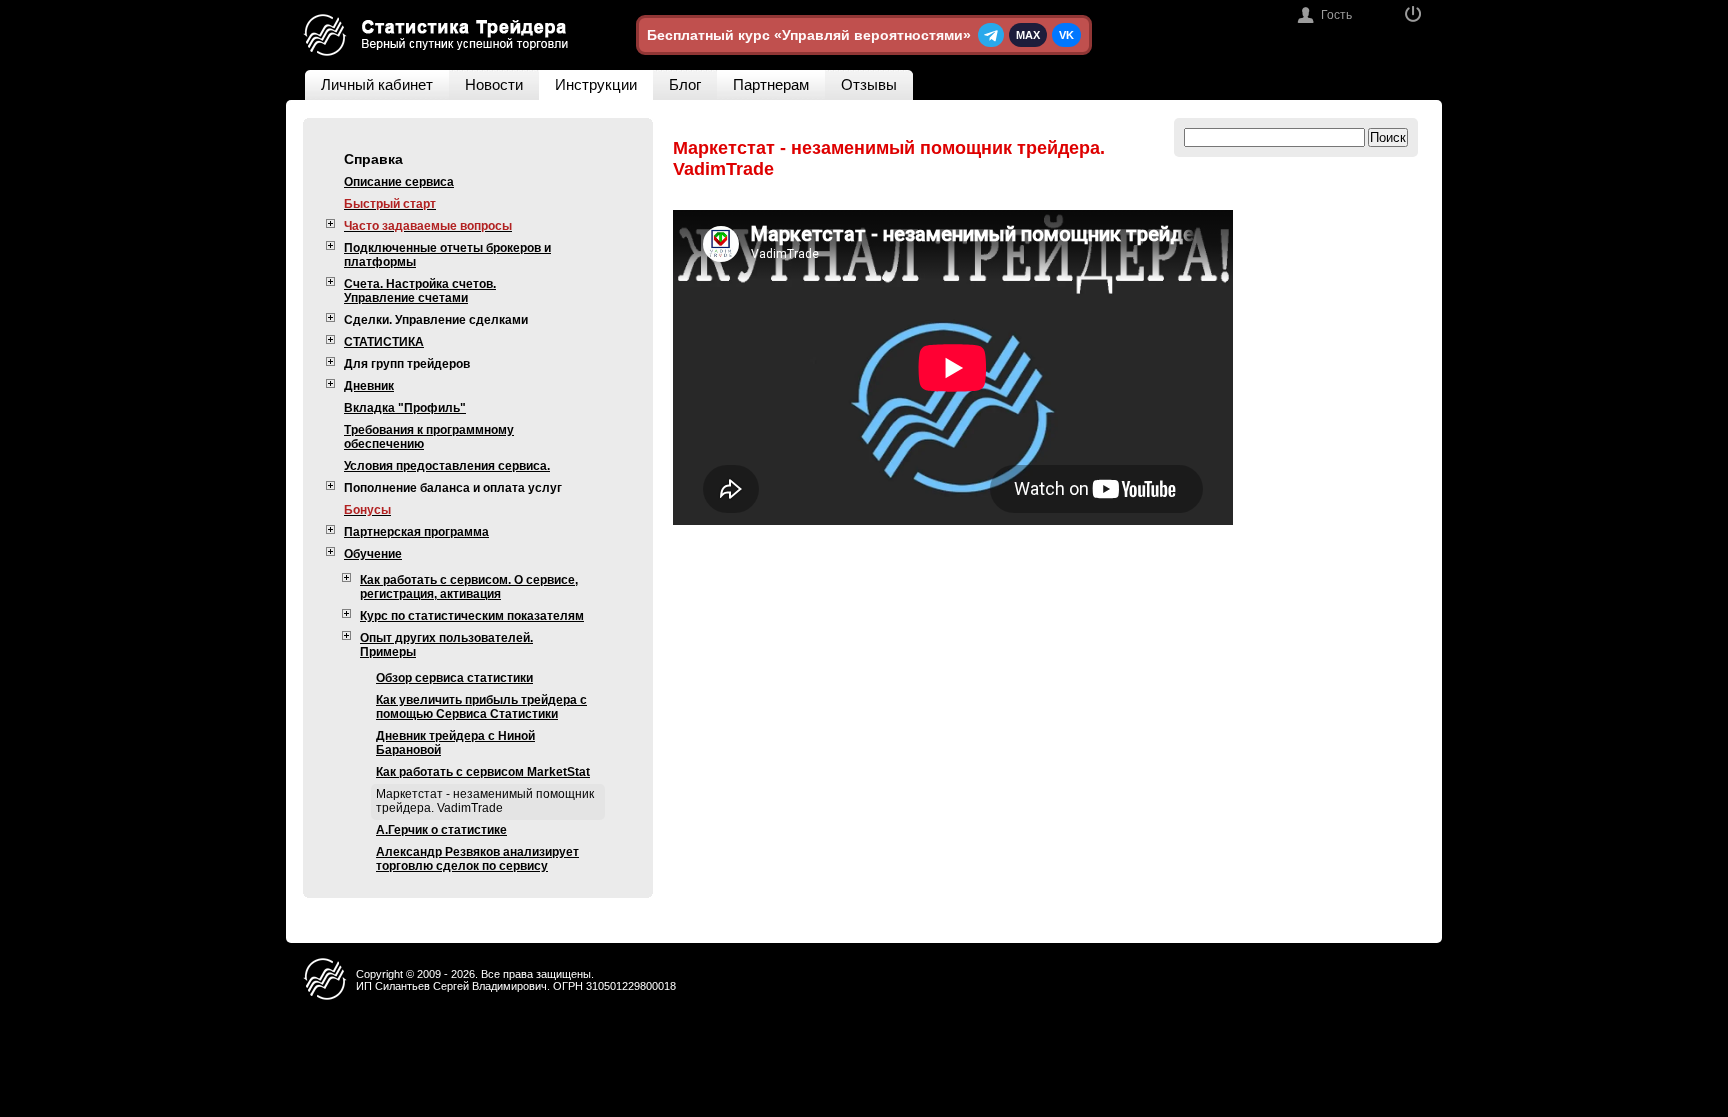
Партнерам (771, 84)
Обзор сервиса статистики (454, 678)
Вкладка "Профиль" (405, 408)
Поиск (1388, 137)
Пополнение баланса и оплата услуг (453, 488)
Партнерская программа (416, 532)
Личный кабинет (377, 84)
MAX (1028, 35)
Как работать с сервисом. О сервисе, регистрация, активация (469, 587)
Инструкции (596, 84)
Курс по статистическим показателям (472, 616)
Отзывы (869, 84)
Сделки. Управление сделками (436, 320)
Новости (494, 84)
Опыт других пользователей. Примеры (446, 645)
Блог (685, 84)
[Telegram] (991, 35)
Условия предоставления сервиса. (447, 466)
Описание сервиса (399, 182)
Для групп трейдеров (407, 364)
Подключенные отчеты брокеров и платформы (447, 255)
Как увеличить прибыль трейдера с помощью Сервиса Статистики (481, 707)
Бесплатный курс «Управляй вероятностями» (809, 35)
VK (1066, 35)
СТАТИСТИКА (384, 342)
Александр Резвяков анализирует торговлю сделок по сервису (477, 859)
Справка (373, 159)
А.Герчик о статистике (441, 830)
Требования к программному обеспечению (429, 437)
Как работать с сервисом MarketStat (483, 772)
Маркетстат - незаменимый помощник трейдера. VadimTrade (485, 801)
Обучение (373, 554)
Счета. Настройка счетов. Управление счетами (420, 291)
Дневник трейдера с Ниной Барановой (455, 743)
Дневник (369, 386)
